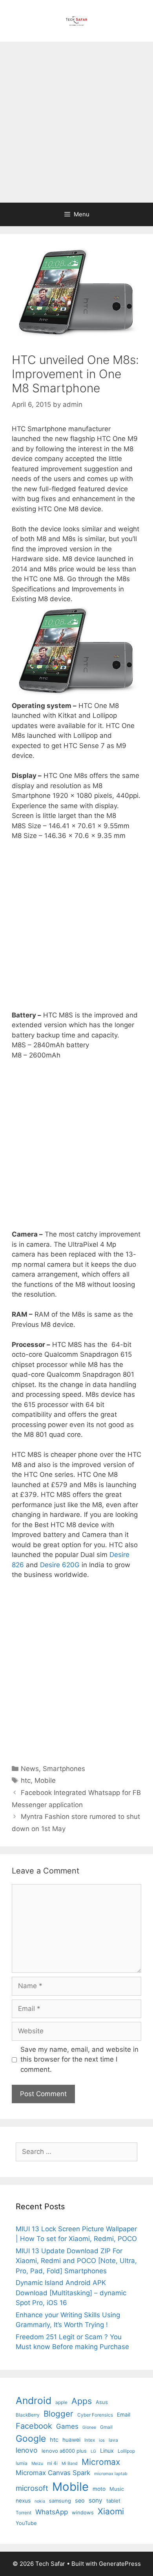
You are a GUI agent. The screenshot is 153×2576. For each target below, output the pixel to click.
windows (83, 2512)
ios (102, 2440)
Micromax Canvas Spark (53, 2473)
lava (113, 2440)
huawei (71, 2440)
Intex (90, 2440)
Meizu (37, 2463)
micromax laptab (111, 2474)
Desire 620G (60, 1565)
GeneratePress (120, 2564)
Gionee (89, 2427)
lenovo (27, 2450)
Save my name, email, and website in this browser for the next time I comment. (79, 2059)
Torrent (24, 2513)
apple (61, 2402)
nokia (40, 2501)
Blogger (58, 2414)
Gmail (106, 2427)
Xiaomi (111, 2511)
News (30, 1769)
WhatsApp (52, 2512)
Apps (82, 2401)
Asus (102, 2402)
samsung (60, 2501)
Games (67, 2426)
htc (26, 1780)
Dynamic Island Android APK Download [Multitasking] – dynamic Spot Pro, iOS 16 (71, 2293)
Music (117, 2489)
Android (34, 2400)
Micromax (101, 2462)
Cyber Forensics (95, 2415)
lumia (22, 2463)
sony (96, 2500)
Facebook (34, 2426)
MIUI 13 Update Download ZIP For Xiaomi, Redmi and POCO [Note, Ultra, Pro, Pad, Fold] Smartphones (76, 2261)
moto (99, 2489)
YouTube (26, 2523)
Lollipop (126, 2451)
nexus (23, 2501)
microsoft (32, 2488)
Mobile (45, 1780)
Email (124, 2415)
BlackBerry (28, 2415)
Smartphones (64, 1769)
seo (80, 2500)
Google (31, 2439)
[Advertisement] (76, 122)
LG (93, 2451)
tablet (113, 2501)
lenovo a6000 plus (64, 2451)
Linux (107, 2451)
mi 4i (52, 2463)
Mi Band (70, 2463)
